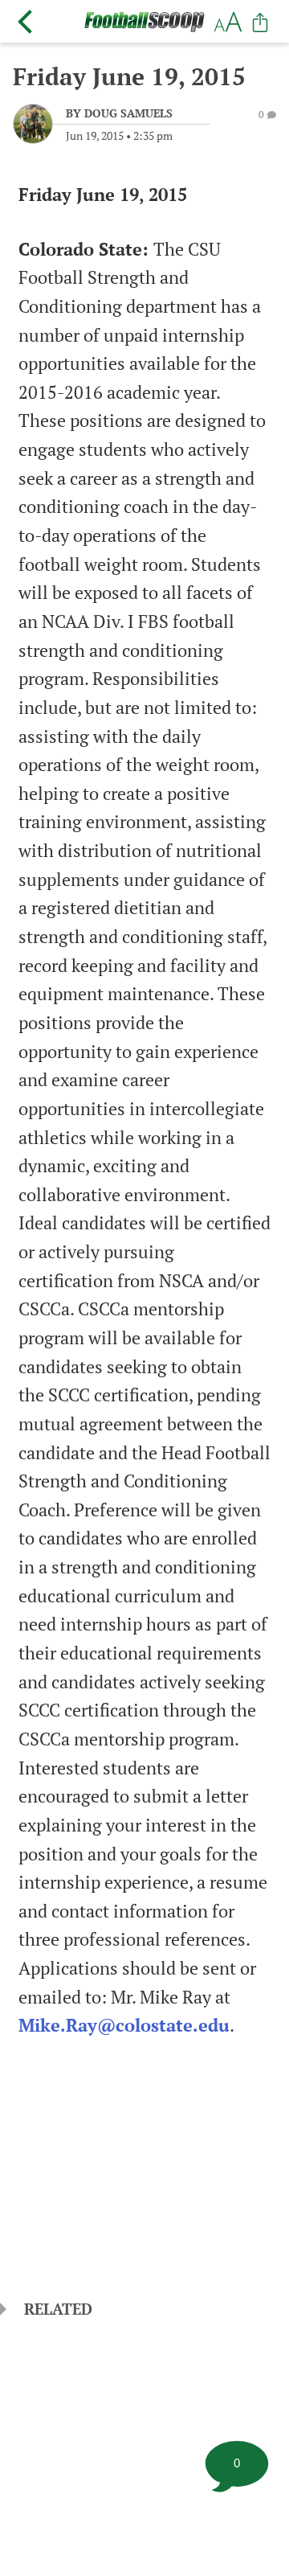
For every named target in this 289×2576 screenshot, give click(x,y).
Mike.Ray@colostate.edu (124, 2025)
